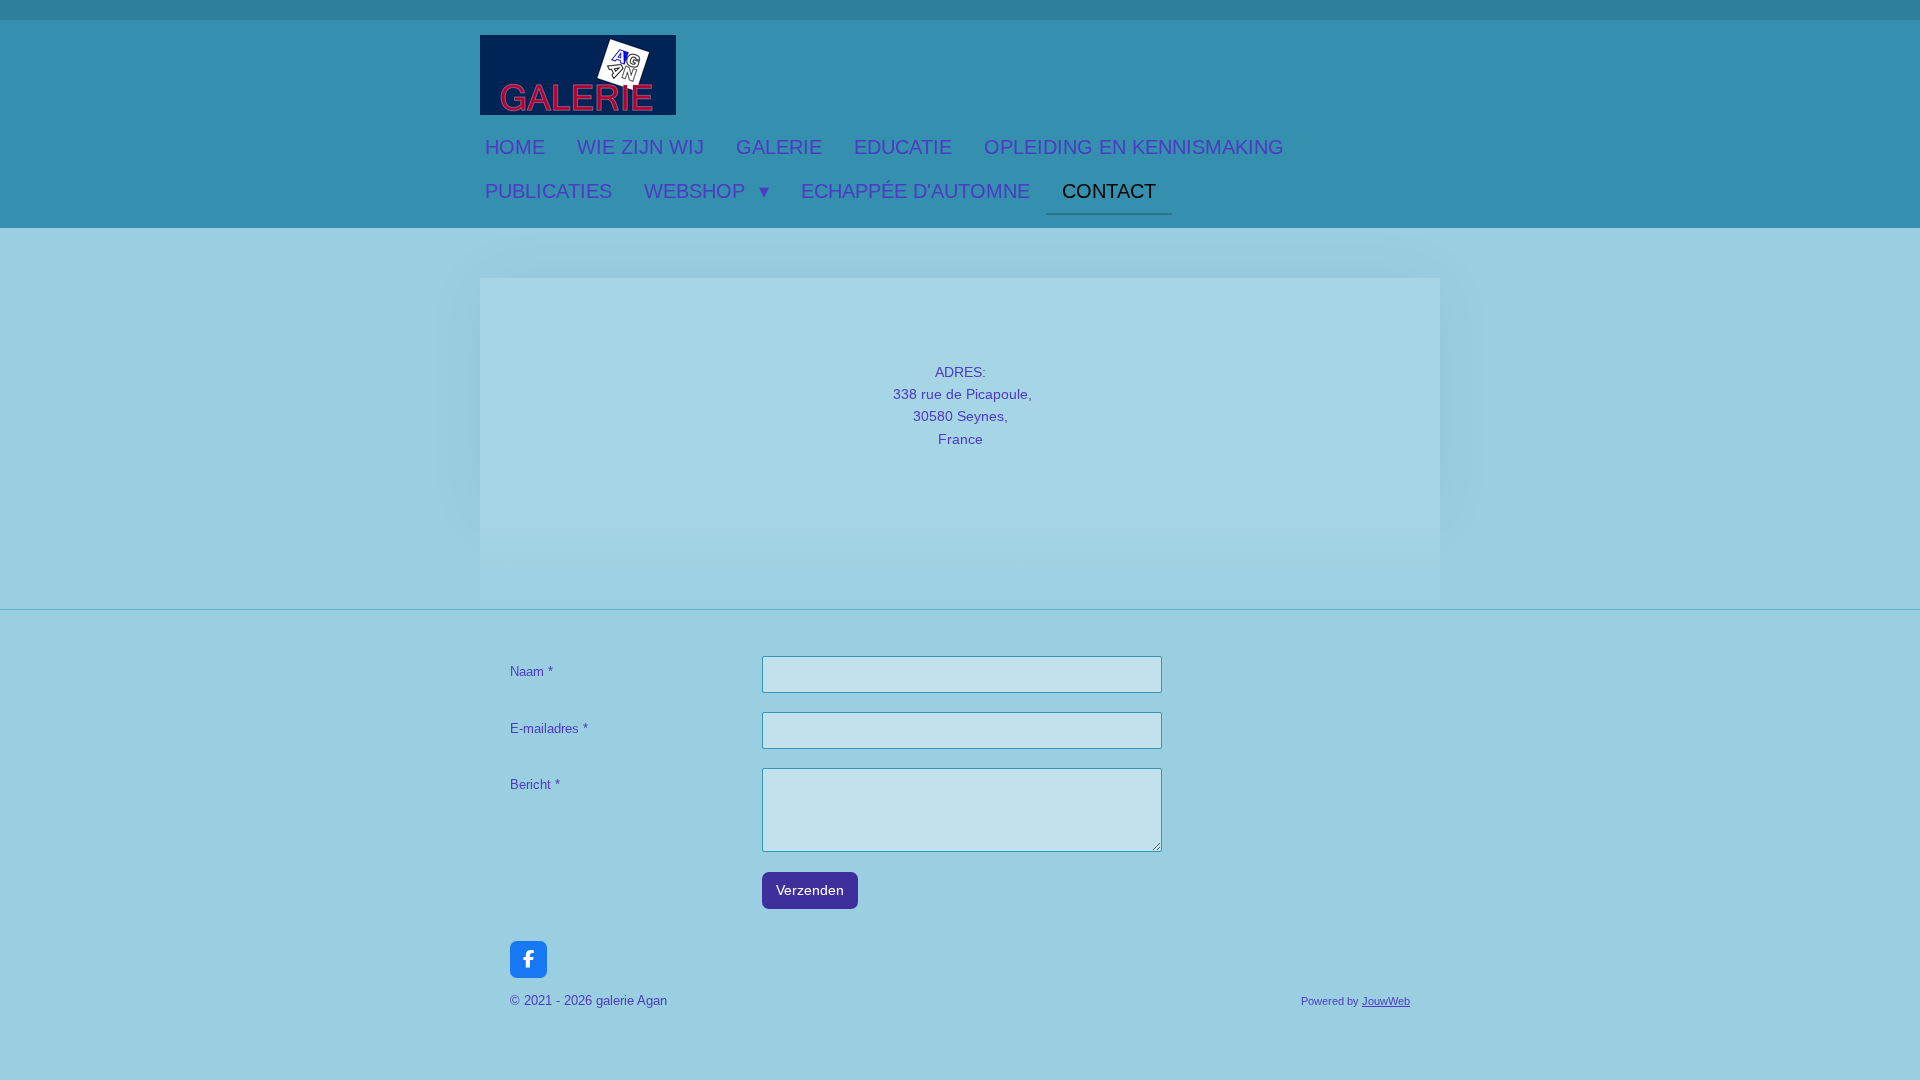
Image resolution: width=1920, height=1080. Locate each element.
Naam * (531, 671)
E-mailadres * (549, 728)
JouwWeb (1386, 1001)
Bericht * (535, 784)
